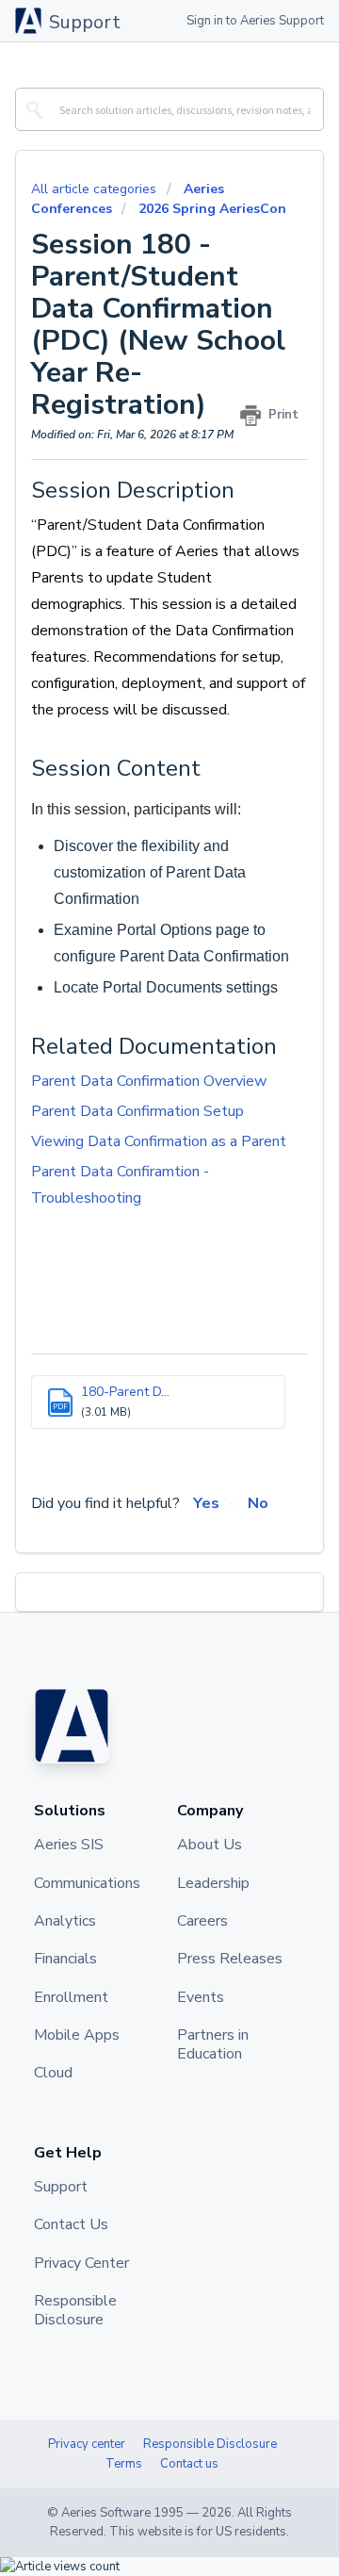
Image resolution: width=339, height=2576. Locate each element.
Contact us (189, 2464)
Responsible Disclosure (210, 2444)
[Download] (135, 1306)
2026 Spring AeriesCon (212, 209)
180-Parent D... (125, 1392)
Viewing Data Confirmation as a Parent (159, 1141)
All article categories (96, 189)
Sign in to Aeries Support (255, 21)
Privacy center (87, 2444)
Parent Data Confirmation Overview (149, 1081)
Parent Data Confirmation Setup (137, 1111)
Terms (124, 2464)
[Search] (32, 109)
